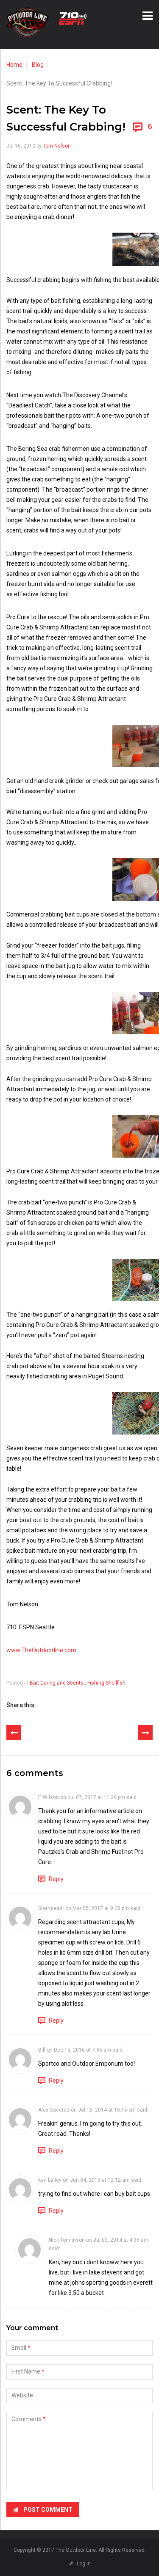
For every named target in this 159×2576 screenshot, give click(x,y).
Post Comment (48, 2510)
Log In (84, 2564)
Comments (26, 2419)
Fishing (96, 1683)
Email (19, 2348)
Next (145, 1732)
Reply (56, 1879)
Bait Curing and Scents (57, 1683)
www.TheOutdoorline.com (41, 1650)
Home (14, 65)
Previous (14, 1732)
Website (22, 2395)
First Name (26, 2371)
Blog (38, 65)
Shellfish (116, 1683)
